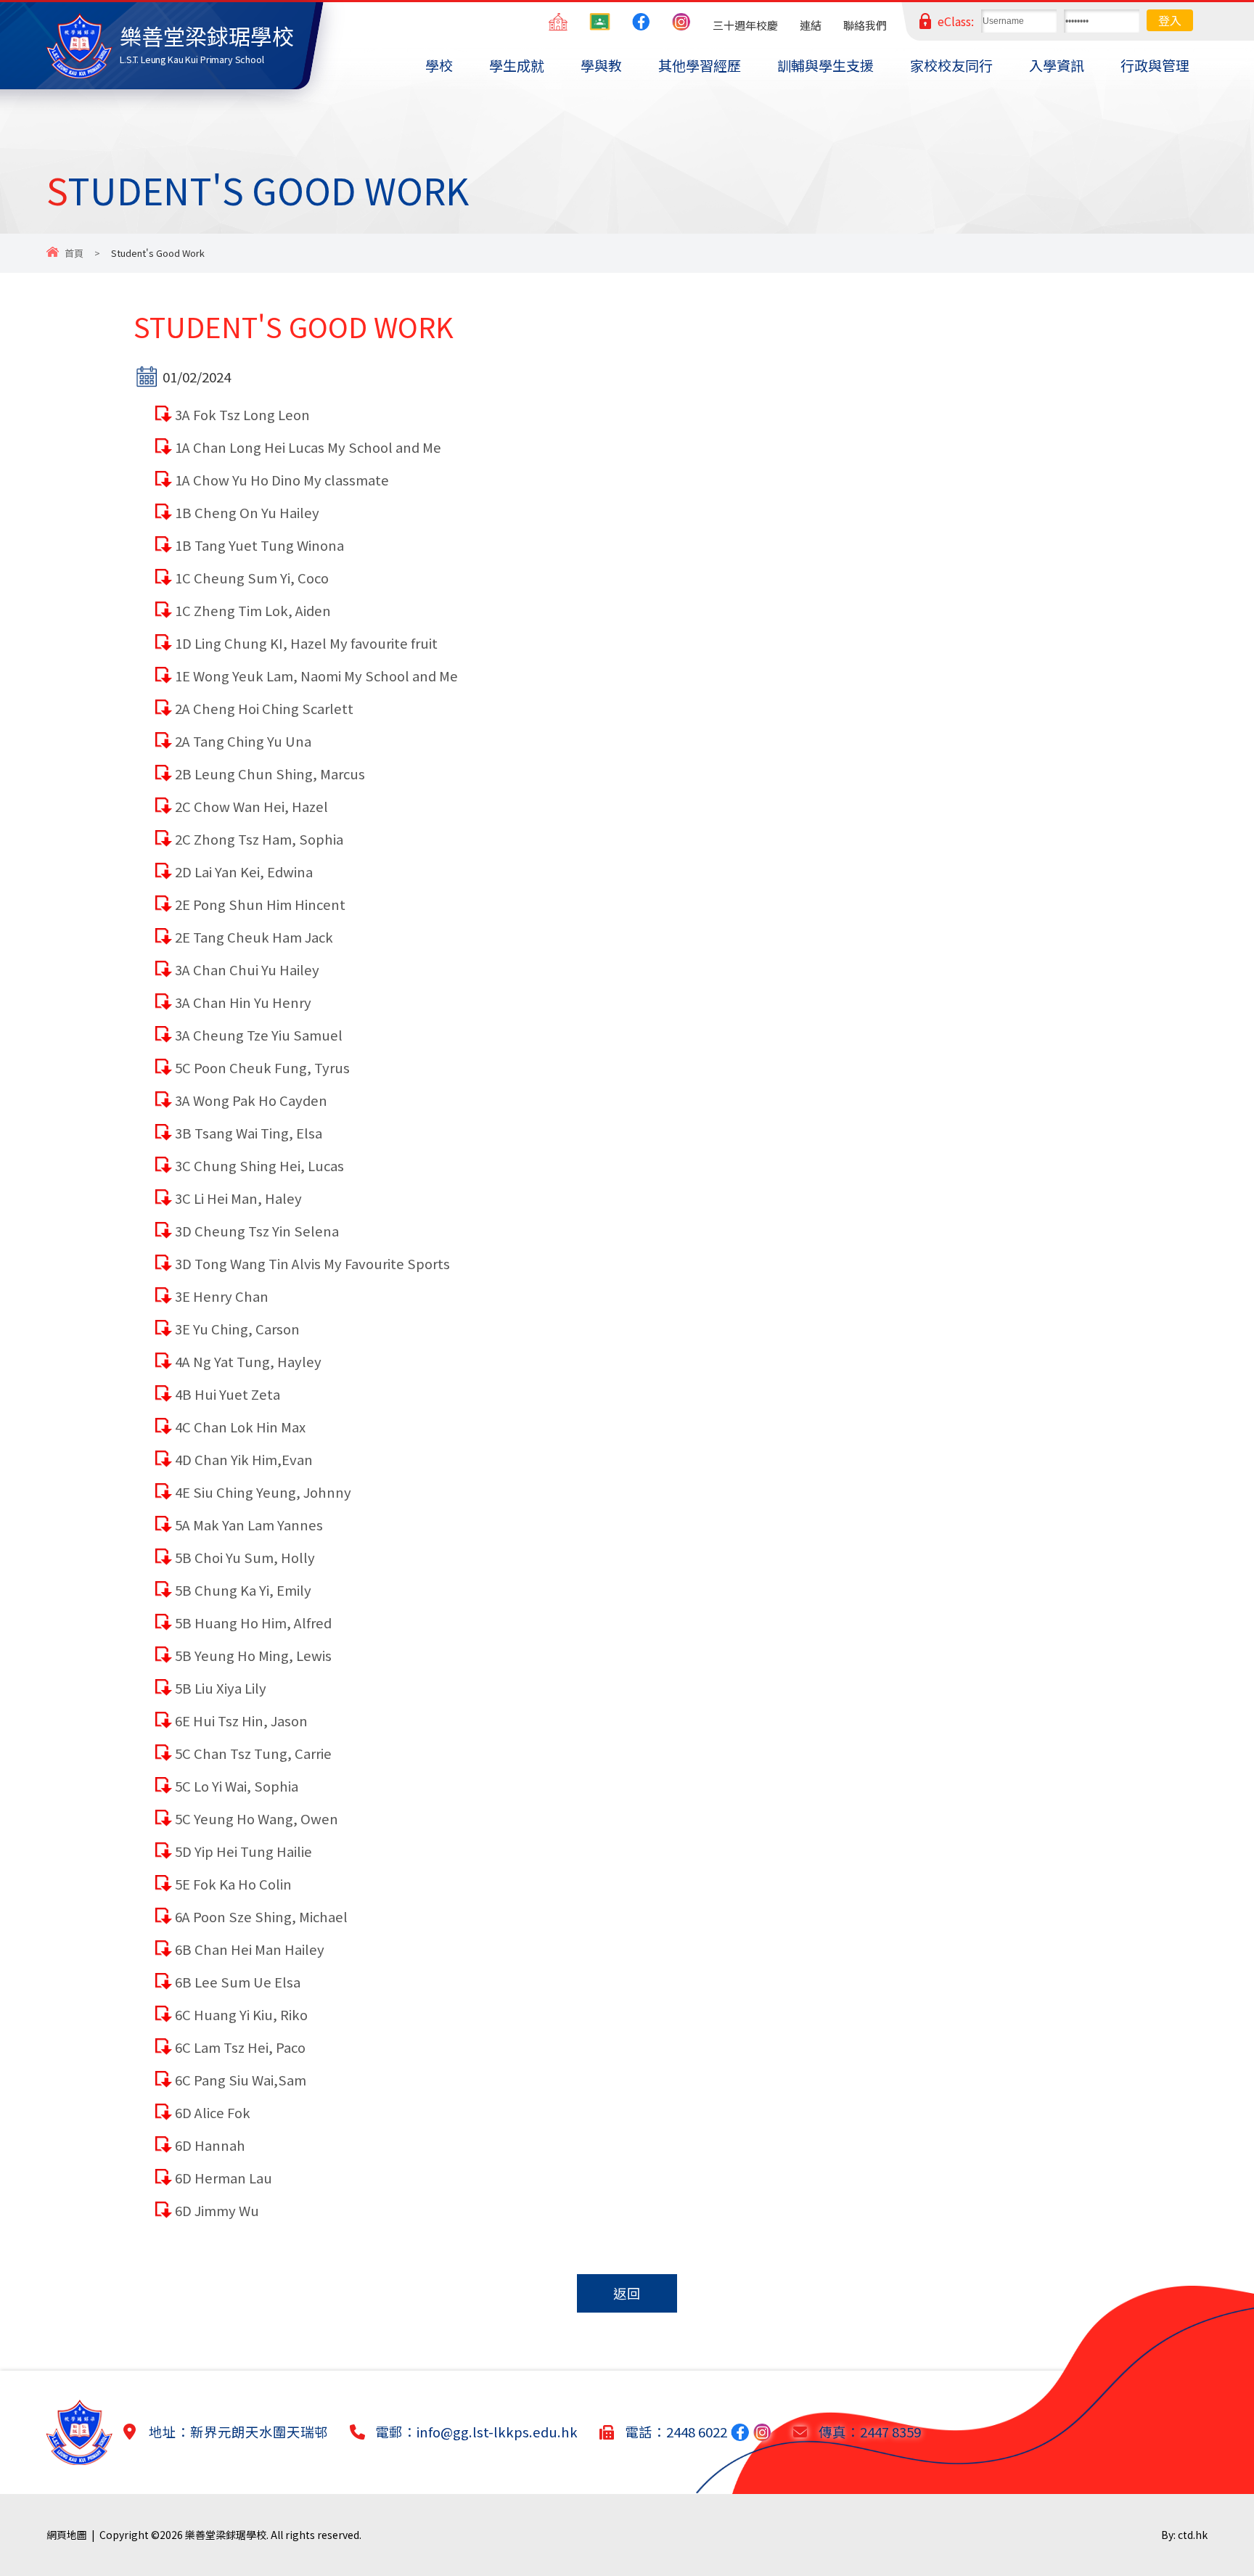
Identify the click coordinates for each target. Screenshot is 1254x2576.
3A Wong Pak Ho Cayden (251, 1100)
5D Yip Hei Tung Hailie (243, 1851)
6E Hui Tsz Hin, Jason (241, 1720)
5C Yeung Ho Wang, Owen (257, 1818)
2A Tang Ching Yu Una (243, 741)
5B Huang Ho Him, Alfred (253, 1623)
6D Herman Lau (224, 2178)
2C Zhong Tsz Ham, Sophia (259, 839)
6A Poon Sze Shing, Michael (261, 1916)
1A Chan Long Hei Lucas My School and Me (308, 447)
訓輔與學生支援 (825, 65)
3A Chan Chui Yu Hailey (247, 969)
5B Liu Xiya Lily (221, 1688)
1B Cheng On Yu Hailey (247, 512)
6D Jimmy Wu (217, 2210)
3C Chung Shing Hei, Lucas (259, 1165)
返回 (627, 2293)
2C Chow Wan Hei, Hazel (251, 806)
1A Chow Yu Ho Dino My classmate (282, 480)
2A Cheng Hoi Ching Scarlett (264, 708)
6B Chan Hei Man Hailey (250, 1949)
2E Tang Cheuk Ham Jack (254, 937)
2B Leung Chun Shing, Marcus (270, 774)
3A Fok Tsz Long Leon (242, 414)
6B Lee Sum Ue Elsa (238, 1982)
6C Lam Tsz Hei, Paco (240, 2047)
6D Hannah (210, 2145)
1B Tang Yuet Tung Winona (259, 545)
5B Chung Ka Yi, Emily (243, 1590)
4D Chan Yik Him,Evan (244, 1459)
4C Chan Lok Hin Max (240, 1427)
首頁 (74, 253)
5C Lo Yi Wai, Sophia (237, 1786)
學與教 (601, 65)
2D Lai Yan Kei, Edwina (244, 871)
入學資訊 (1057, 65)
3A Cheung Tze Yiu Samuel (259, 1035)
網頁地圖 (67, 2535)
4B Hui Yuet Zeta (228, 1394)
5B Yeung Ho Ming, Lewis (253, 1655)
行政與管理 (1155, 65)
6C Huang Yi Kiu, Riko (241, 2014)
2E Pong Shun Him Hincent (260, 904)
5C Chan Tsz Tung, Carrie (253, 1753)
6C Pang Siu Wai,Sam (241, 2080)
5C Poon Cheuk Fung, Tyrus (262, 1067)
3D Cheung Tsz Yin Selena (257, 1231)
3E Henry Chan (222, 1296)
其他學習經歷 (700, 65)
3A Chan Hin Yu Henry (243, 1002)
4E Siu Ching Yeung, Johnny (263, 1492)
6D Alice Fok (213, 2112)
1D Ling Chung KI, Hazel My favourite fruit (306, 643)
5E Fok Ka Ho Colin (233, 1884)
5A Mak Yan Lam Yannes (249, 1525)
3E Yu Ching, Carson (237, 1329)
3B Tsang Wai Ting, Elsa (249, 1133)
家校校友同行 (951, 65)
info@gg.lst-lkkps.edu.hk (497, 2432)
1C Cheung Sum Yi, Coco (252, 578)
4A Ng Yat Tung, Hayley (248, 1361)
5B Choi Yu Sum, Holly (245, 1557)
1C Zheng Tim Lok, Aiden (253, 610)
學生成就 (517, 65)
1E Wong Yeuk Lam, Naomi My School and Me (316, 676)
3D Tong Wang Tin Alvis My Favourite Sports (312, 1263)
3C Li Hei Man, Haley (238, 1198)
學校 (439, 65)
